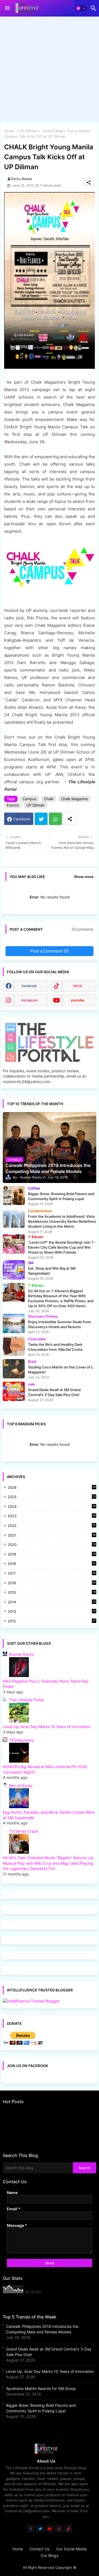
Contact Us (39, 2549)
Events (13, 805)
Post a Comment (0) (50, 951)
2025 (52, 1497)
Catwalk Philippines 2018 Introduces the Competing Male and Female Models (42, 2329)
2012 (52, 1621)
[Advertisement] (50, 70)
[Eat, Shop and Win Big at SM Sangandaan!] (14, 1270)
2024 (52, 1507)
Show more (84, 877)
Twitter (41, 819)
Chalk (49, 799)
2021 (52, 1536)
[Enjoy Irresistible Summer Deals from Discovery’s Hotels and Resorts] (14, 1323)
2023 (52, 1516)
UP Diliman (28, 131)
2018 (52, 1564)
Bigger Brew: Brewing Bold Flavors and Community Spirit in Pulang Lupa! (41, 2408)
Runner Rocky (22, 1654)
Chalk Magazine (75, 799)
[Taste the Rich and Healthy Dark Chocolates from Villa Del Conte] (14, 1346)
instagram (29, 1000)
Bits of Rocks (21, 1786)
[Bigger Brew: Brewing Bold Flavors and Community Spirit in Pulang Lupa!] (14, 1195)
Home (9, 131)
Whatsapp (55, 819)
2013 (52, 1612)
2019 (52, 1555)
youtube (78, 1000)
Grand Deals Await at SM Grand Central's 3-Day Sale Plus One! (49, 2352)
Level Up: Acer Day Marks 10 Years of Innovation (47, 1727)
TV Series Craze (24, 1831)
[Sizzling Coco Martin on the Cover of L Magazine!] (14, 1369)
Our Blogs (50, 2555)
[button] (81, 8)
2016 (52, 1583)
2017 (52, 1574)
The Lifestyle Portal (26, 1700)
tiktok (78, 986)
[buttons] (31, 2529)
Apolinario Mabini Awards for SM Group (41, 2388)
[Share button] (70, 819)
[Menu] (7, 8)
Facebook (22, 819)
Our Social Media (71, 2549)
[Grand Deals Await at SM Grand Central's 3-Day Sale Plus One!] (14, 1391)
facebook (29, 986)
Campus (29, 799)
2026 (52, 1487)
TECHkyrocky (21, 1740)
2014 (52, 1602)
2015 (52, 1593)
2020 (52, 1545)
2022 (52, 1526)
